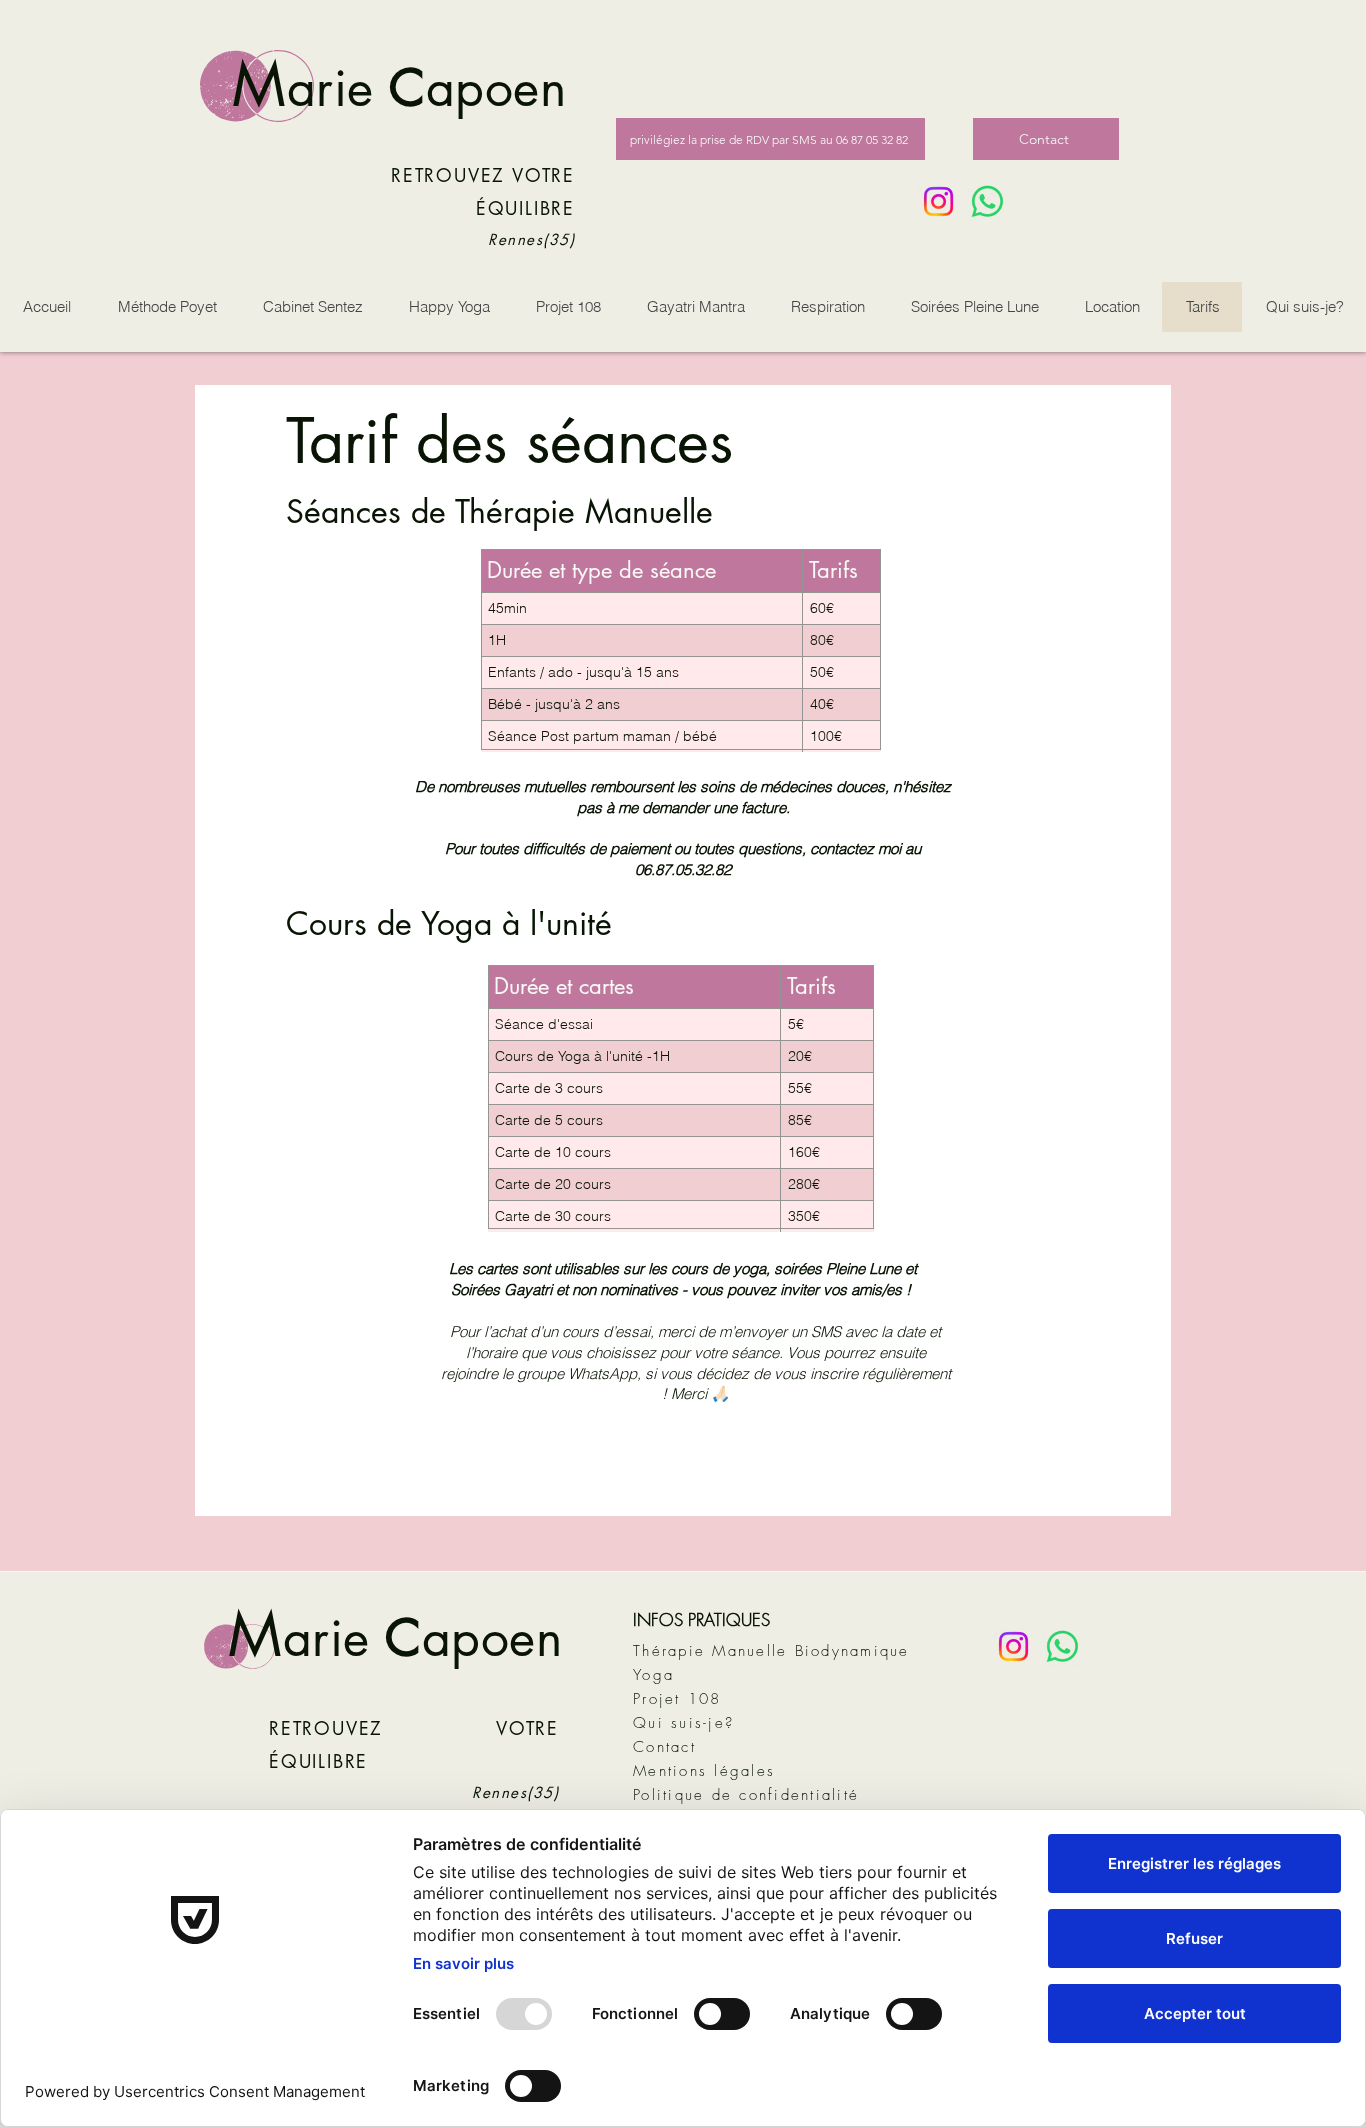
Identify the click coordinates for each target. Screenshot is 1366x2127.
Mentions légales (704, 1771)
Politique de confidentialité (746, 1795)
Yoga (653, 1675)
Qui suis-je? (683, 1723)
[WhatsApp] (987, 201)
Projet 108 (677, 1699)
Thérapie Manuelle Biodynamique (771, 1651)
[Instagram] (938, 201)
